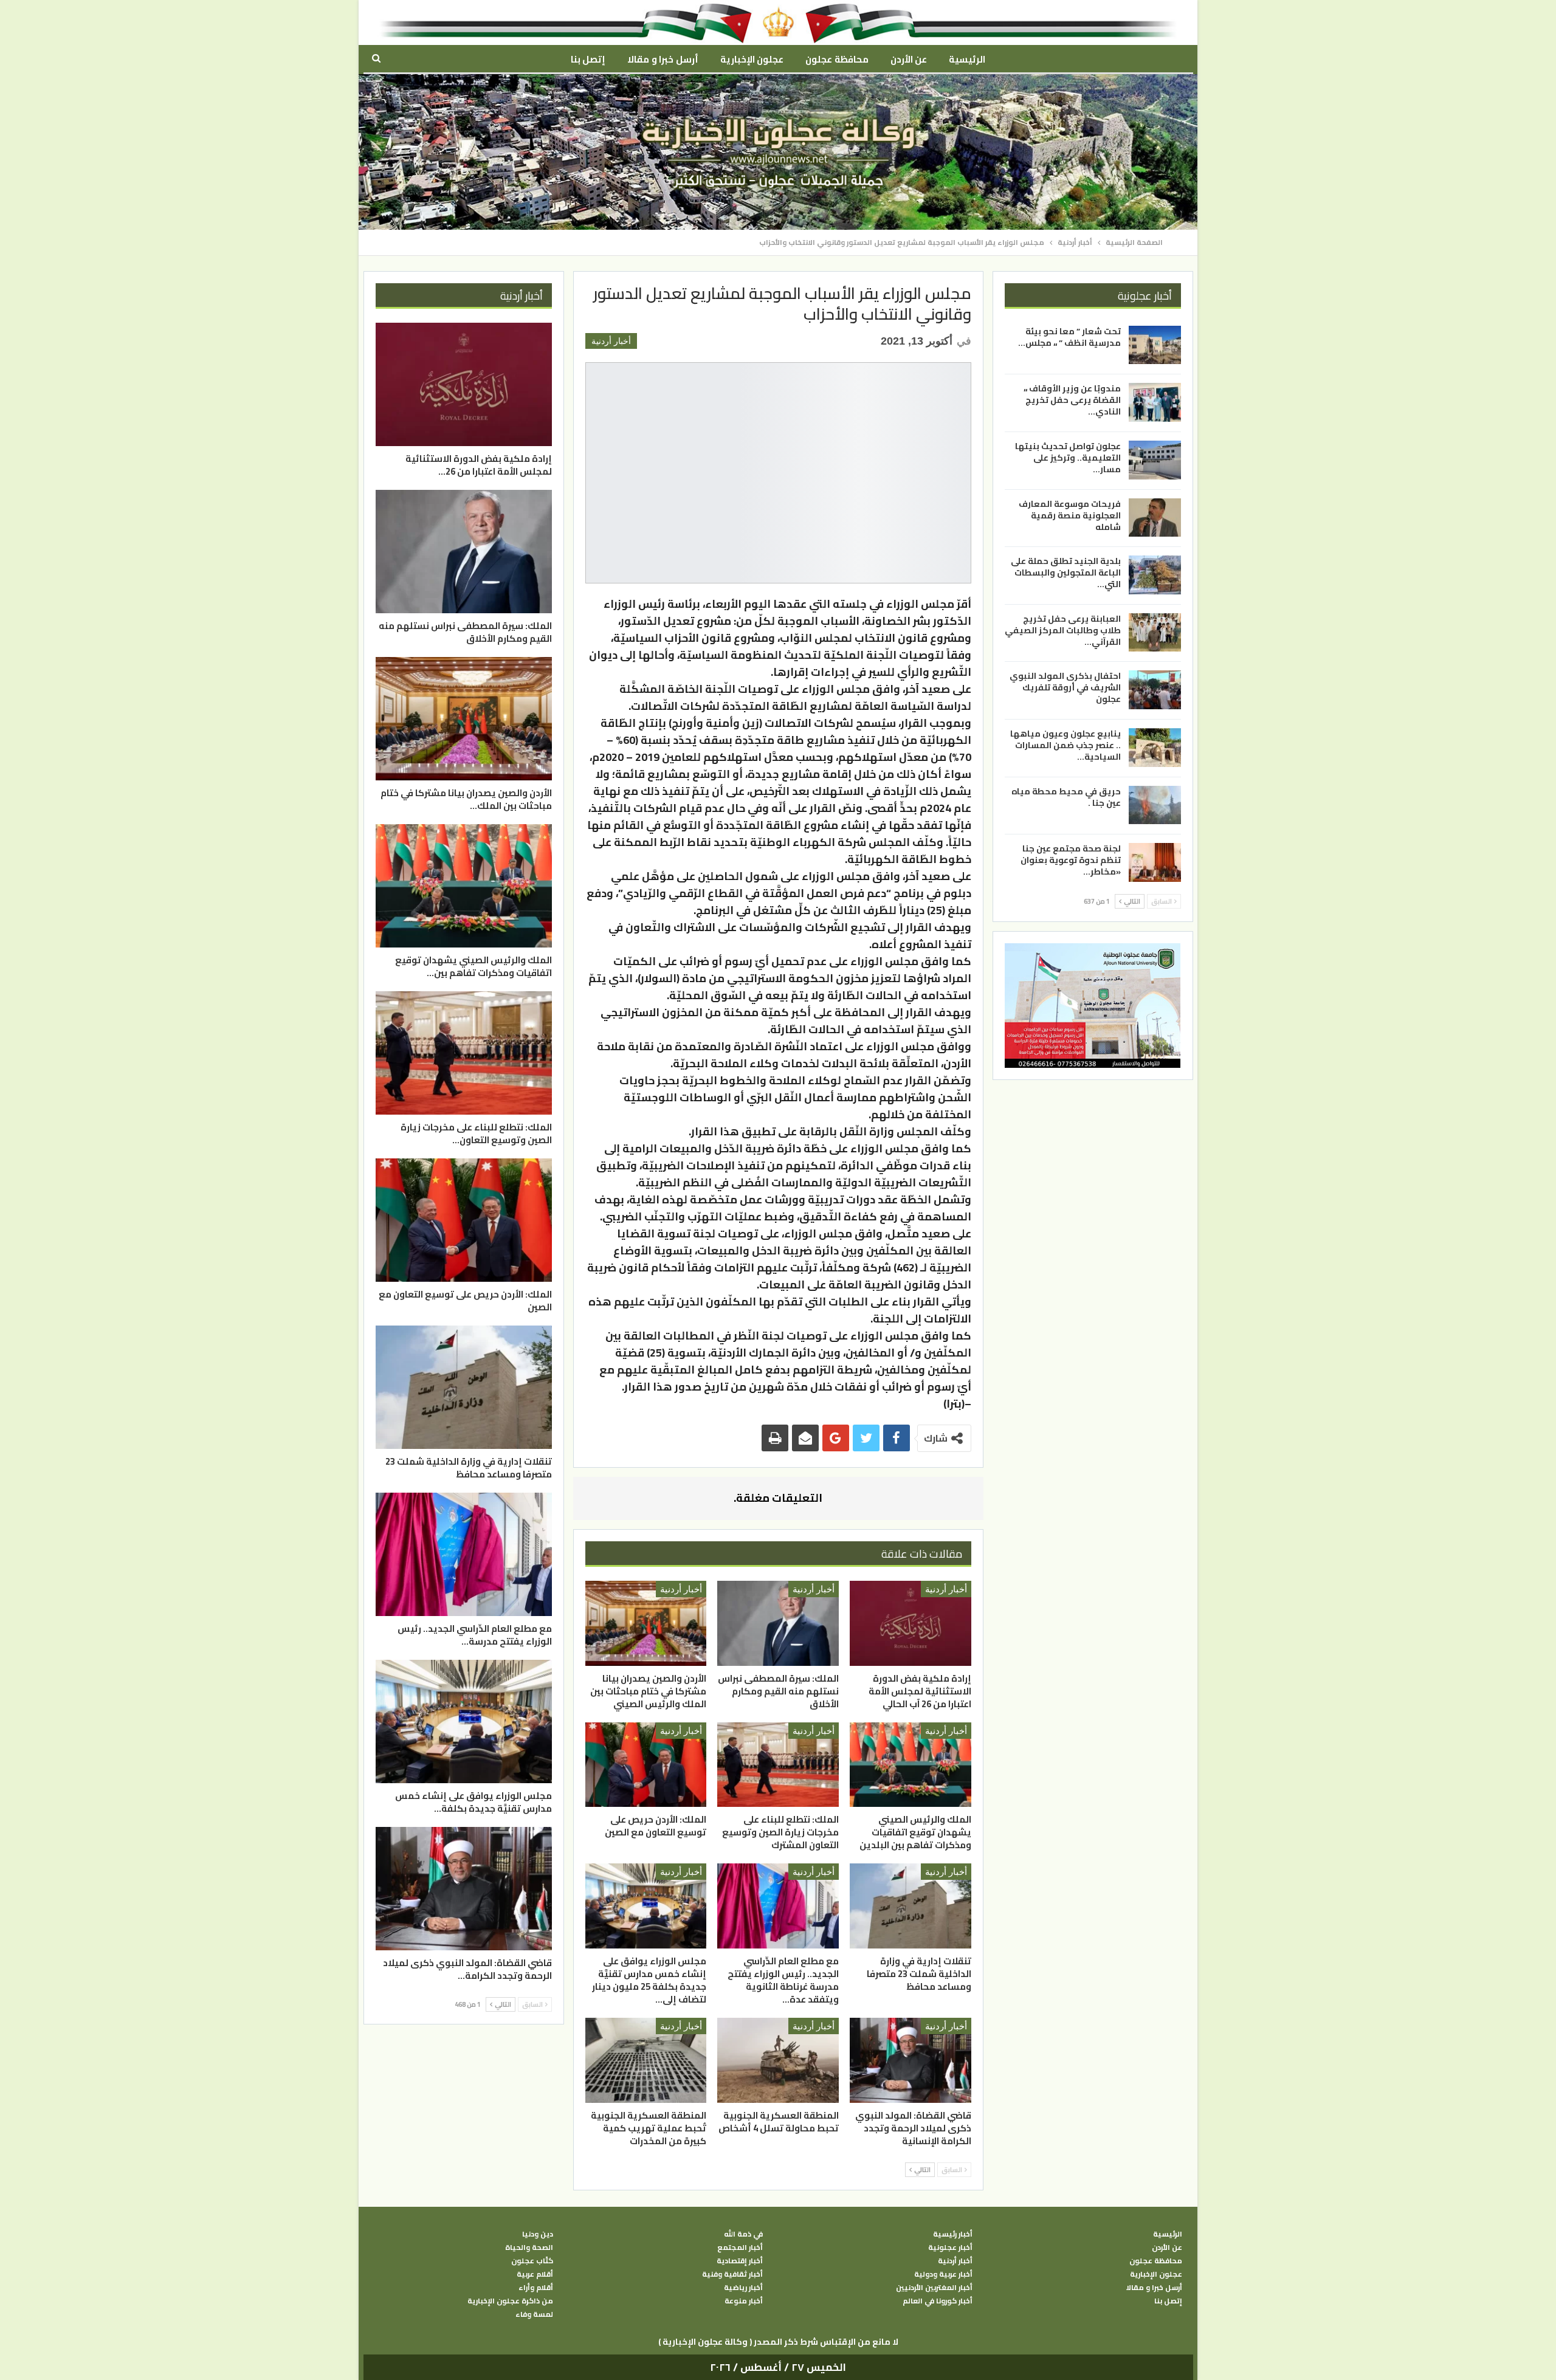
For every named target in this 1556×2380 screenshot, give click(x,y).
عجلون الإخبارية (752, 59)
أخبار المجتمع (740, 2248)
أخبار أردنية (611, 341)
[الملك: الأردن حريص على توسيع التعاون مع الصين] (646, 1765)
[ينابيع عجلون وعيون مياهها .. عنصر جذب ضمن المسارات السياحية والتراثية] (1155, 748)
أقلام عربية (535, 2274)
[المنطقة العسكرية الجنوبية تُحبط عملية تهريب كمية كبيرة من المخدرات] (646, 2060)
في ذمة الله (743, 2234)
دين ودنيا (538, 2234)
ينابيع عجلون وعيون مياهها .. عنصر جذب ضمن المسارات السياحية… (1065, 745)
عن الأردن (909, 59)
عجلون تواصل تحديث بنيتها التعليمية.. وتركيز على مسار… (1068, 458)
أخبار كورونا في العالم (938, 2301)
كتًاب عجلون (532, 2261)
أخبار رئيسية (953, 2234)
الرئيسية (967, 59)
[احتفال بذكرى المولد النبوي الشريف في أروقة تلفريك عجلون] (1155, 690)
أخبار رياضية (743, 2288)
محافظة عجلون (837, 59)
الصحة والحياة (529, 2248)
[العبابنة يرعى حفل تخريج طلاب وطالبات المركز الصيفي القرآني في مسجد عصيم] (1155, 633)
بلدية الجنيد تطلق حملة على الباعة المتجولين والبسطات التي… (1066, 573)
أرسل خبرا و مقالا (663, 59)
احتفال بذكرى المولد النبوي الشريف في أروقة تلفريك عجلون (1065, 687)
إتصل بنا (588, 59)
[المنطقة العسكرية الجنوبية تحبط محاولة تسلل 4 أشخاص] (778, 2060)
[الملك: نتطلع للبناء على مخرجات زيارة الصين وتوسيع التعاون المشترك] (778, 1765)
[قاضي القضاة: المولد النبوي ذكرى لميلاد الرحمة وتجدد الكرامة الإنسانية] (911, 2060)
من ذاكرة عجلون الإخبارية (510, 2301)
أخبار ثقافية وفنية (732, 2274)
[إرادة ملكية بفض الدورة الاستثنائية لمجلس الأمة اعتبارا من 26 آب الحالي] (911, 1623)
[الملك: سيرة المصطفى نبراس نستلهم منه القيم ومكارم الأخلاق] (778, 1623)
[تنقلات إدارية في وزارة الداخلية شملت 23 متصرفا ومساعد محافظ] (911, 1906)
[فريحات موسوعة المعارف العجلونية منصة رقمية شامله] (1155, 518)
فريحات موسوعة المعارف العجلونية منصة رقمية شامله (1070, 515)
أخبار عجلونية (950, 2248)
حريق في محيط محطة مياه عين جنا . (1066, 797)
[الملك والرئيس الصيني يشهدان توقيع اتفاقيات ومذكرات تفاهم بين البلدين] (911, 1765)
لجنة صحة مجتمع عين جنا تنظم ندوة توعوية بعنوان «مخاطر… (1071, 860)
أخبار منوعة (744, 2301)
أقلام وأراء (536, 2288)
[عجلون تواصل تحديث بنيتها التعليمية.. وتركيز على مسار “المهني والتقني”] (1155, 460)
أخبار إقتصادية (740, 2261)
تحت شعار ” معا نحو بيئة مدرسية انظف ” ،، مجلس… (1069, 337)
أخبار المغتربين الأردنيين (934, 2288)
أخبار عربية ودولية (943, 2274)
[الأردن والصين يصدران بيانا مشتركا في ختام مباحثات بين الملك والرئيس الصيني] (646, 1623)
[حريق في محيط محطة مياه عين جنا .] (1155, 805)
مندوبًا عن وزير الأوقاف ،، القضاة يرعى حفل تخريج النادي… (1072, 400)
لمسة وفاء (534, 2314)
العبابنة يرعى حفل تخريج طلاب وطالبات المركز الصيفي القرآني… (1063, 630)
